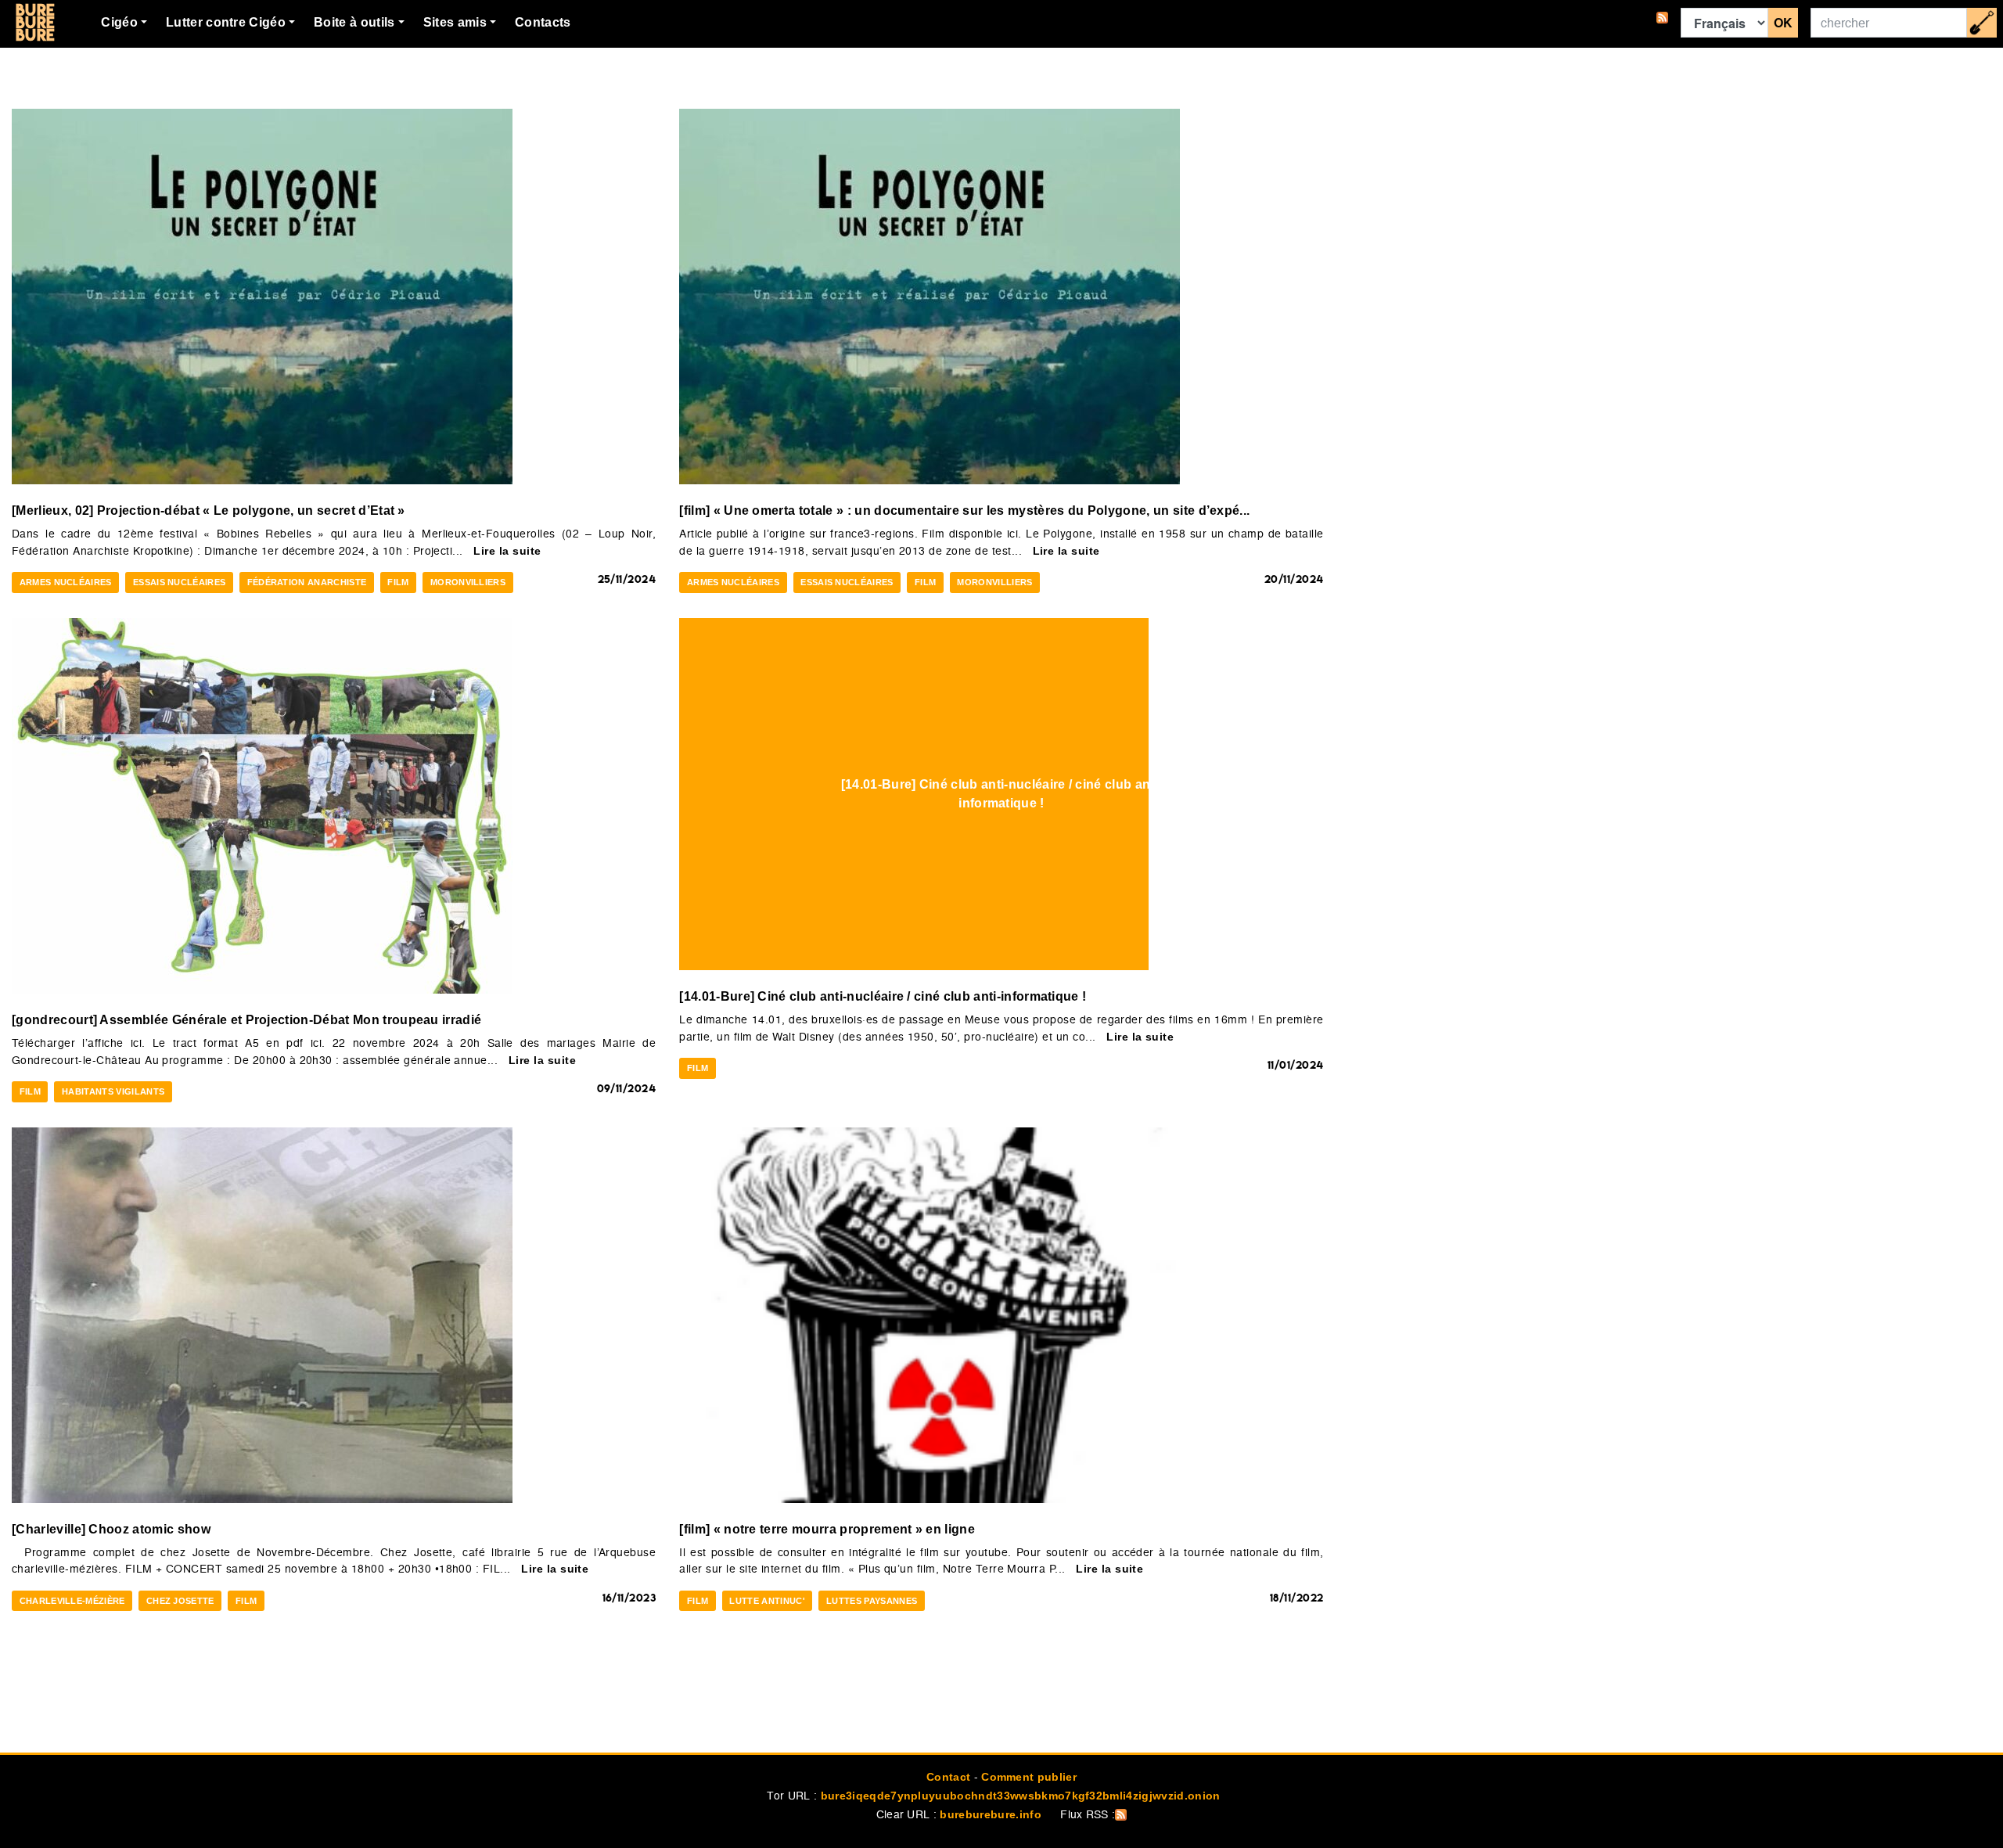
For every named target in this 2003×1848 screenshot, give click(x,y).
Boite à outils (354, 22)
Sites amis (455, 22)
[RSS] (1662, 23)
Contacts (543, 22)
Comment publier (1029, 1777)
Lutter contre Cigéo (226, 22)
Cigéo (119, 22)
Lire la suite (507, 551)
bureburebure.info (990, 1814)
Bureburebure (35, 23)
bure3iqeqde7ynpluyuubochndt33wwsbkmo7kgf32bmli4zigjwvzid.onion (1021, 1796)
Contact (948, 1777)
